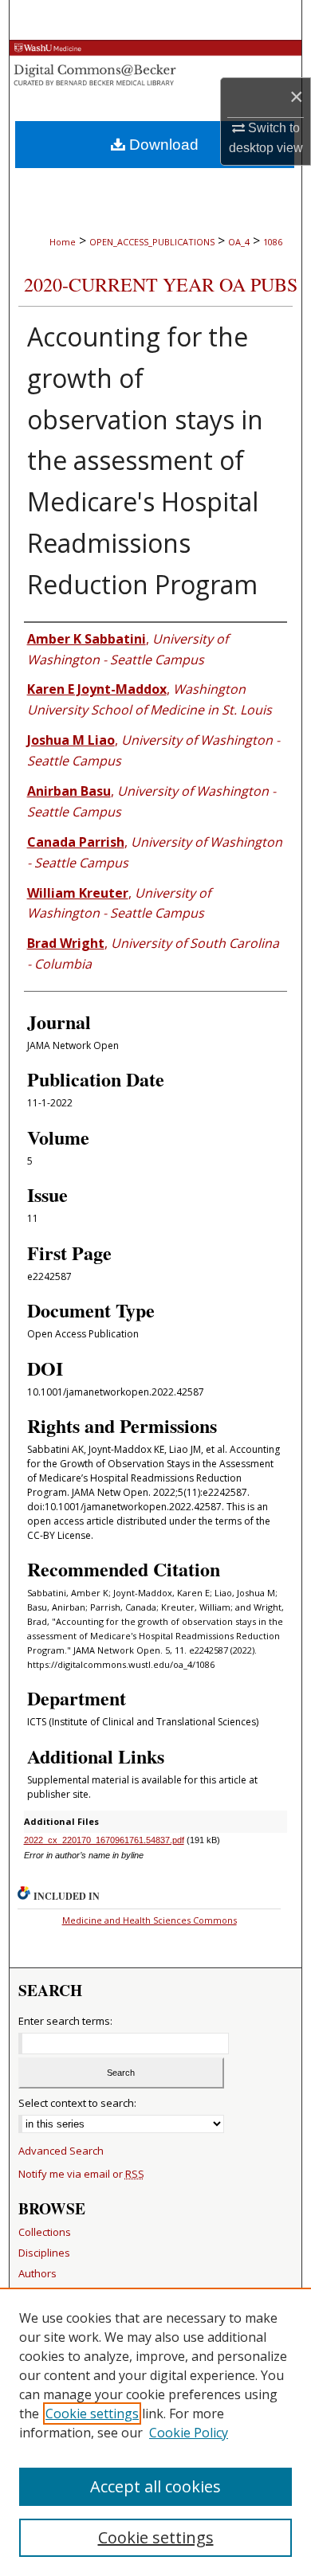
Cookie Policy (189, 2433)
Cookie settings (92, 2414)
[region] (155, 2432)
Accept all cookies (155, 2486)
